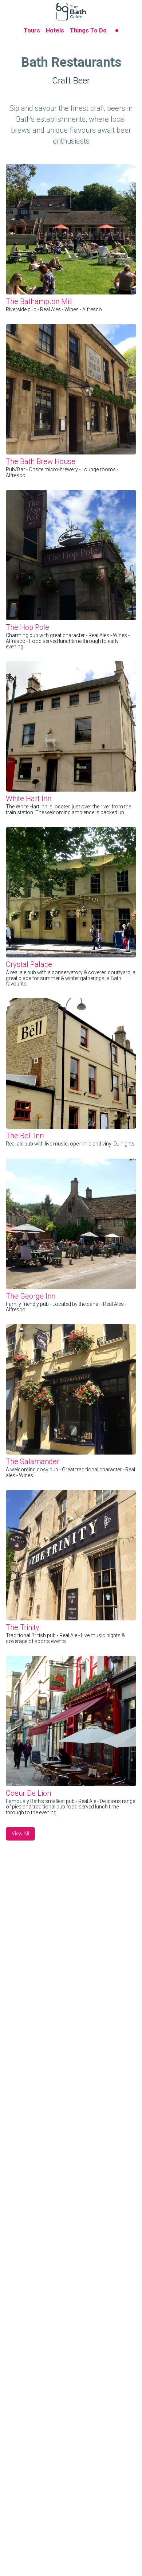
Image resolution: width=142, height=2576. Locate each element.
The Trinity (23, 1627)
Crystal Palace (29, 964)
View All (20, 1834)
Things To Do (88, 30)
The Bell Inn (25, 1136)
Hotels (55, 30)
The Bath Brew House (41, 461)
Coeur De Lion (28, 1793)
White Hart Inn (29, 799)
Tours (32, 30)
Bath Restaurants (71, 62)
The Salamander (33, 1461)
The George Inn (31, 1296)
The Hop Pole (27, 627)
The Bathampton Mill (39, 301)
